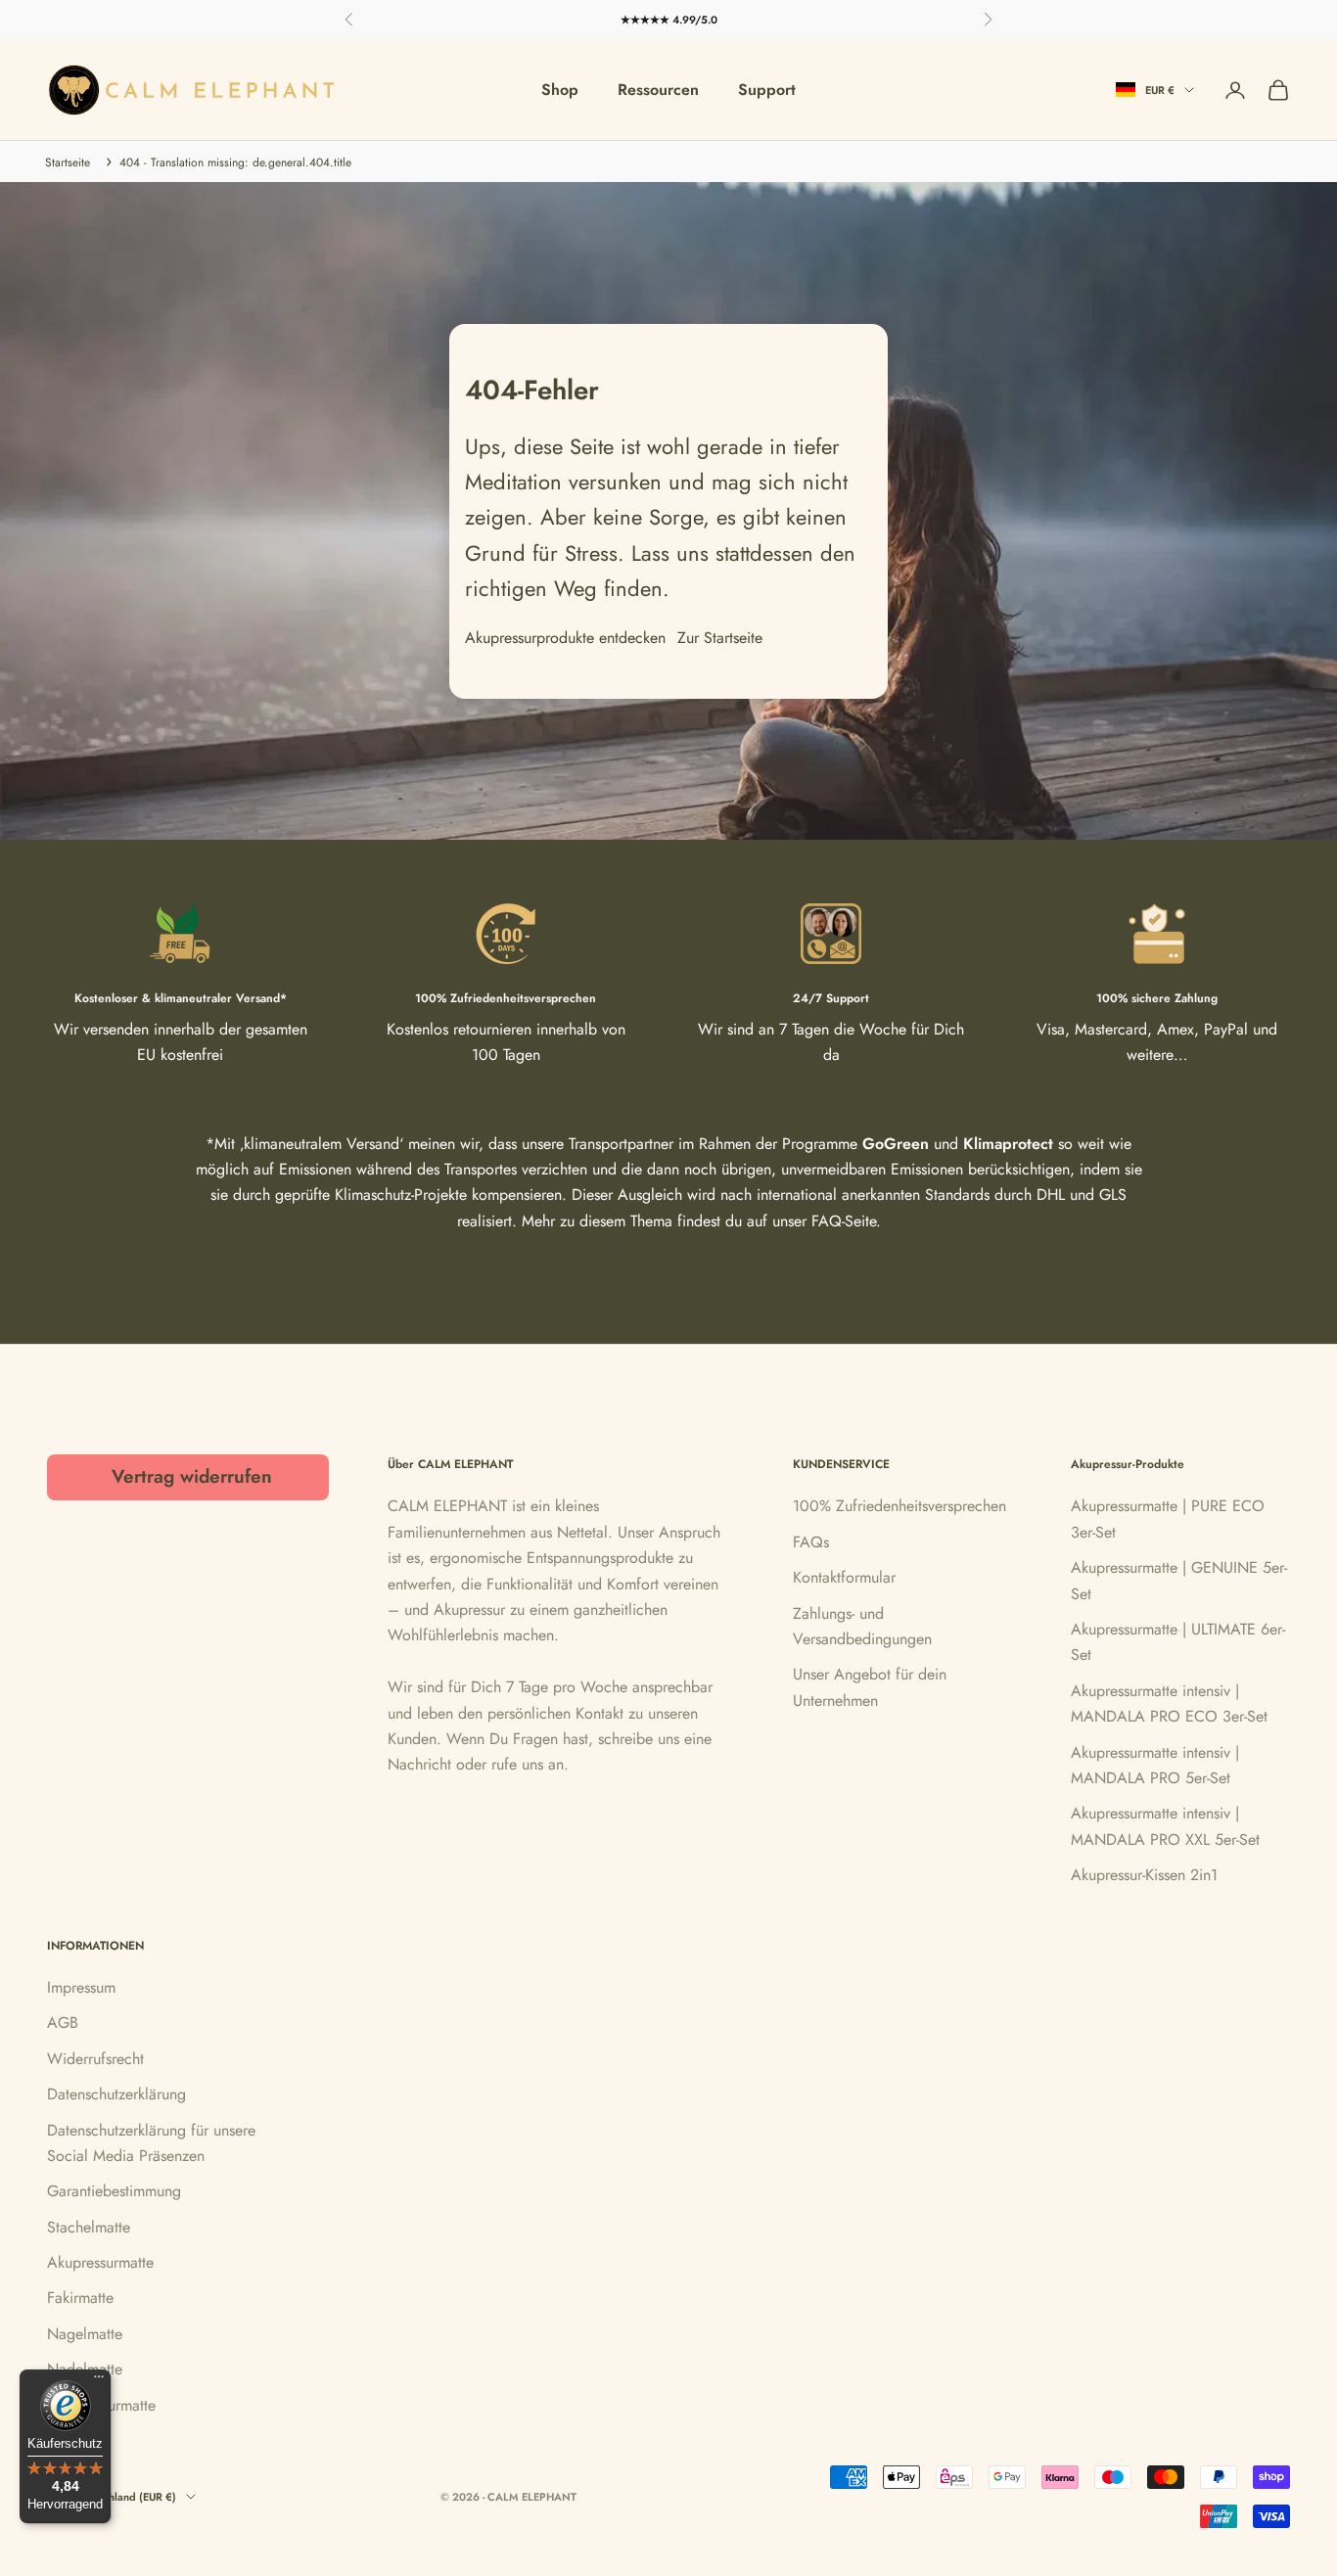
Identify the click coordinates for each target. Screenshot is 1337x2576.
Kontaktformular (844, 1577)
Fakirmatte (80, 2298)
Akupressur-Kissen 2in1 (1144, 1875)
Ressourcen (658, 90)
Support (767, 90)
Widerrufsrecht (95, 2059)
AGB (63, 2023)
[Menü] (99, 2381)
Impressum (81, 1987)
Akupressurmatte (100, 2262)
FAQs (811, 1542)
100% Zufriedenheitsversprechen (899, 1506)
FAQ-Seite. (846, 1221)
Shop (560, 90)
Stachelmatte (89, 2227)
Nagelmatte (85, 2334)
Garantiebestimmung (114, 2191)
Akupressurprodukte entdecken (565, 638)
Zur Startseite (720, 638)
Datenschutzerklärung (116, 2094)
